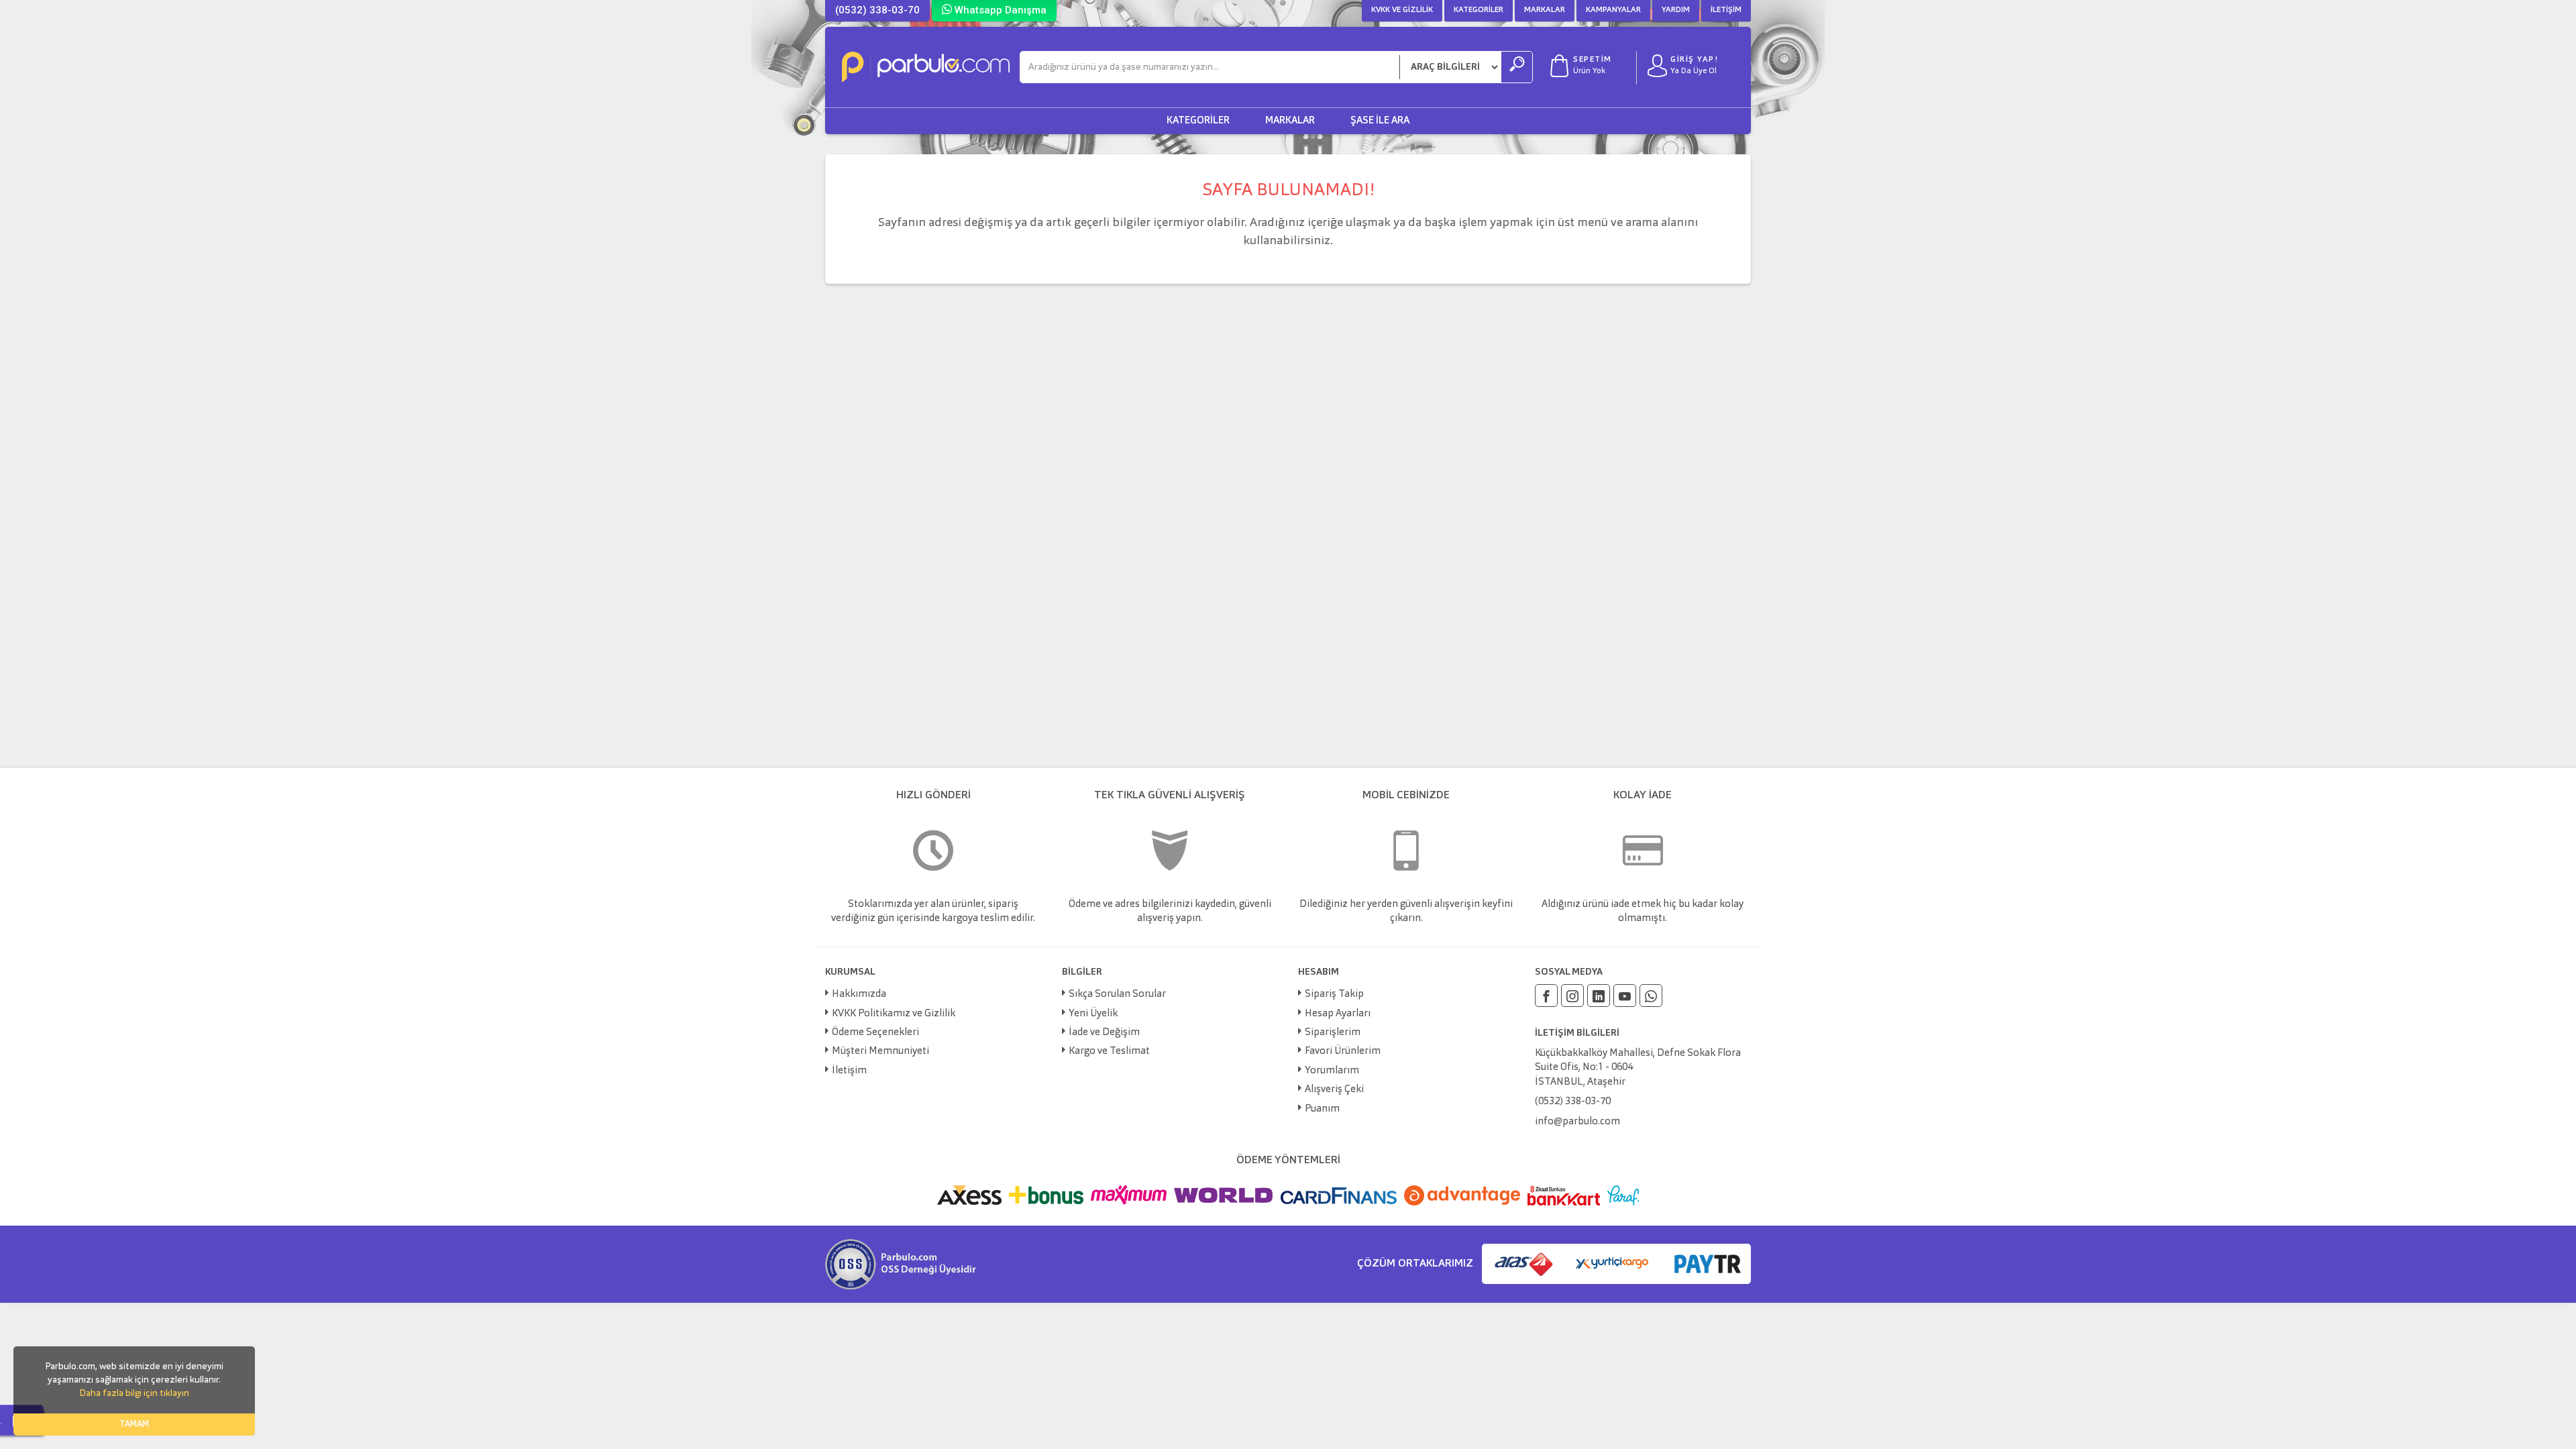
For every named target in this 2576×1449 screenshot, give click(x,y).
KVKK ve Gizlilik (1402, 10)
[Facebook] (1546, 996)
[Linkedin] (1599, 996)
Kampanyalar (1613, 10)
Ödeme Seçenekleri (875, 1033)
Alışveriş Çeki (1334, 1090)
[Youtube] (1625, 996)
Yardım (1676, 10)
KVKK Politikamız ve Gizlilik (894, 1014)
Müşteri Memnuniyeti (880, 1052)
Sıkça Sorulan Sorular (1117, 995)
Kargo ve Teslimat (1109, 1052)
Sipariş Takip (1334, 995)
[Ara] (1517, 67)
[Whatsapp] (1651, 996)
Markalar (1545, 10)
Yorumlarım (1332, 1071)
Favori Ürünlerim (1343, 1052)
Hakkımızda (859, 995)
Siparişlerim (1333, 1033)
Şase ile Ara (1380, 121)
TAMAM (134, 1425)
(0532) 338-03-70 (877, 10)
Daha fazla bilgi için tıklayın (134, 1393)
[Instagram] (1572, 996)
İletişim (1726, 10)
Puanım (1322, 1109)
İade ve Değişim (1104, 1033)
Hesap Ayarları (1338, 1014)
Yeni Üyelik (1093, 1014)
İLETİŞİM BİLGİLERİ (1577, 1033)
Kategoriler (1479, 10)
